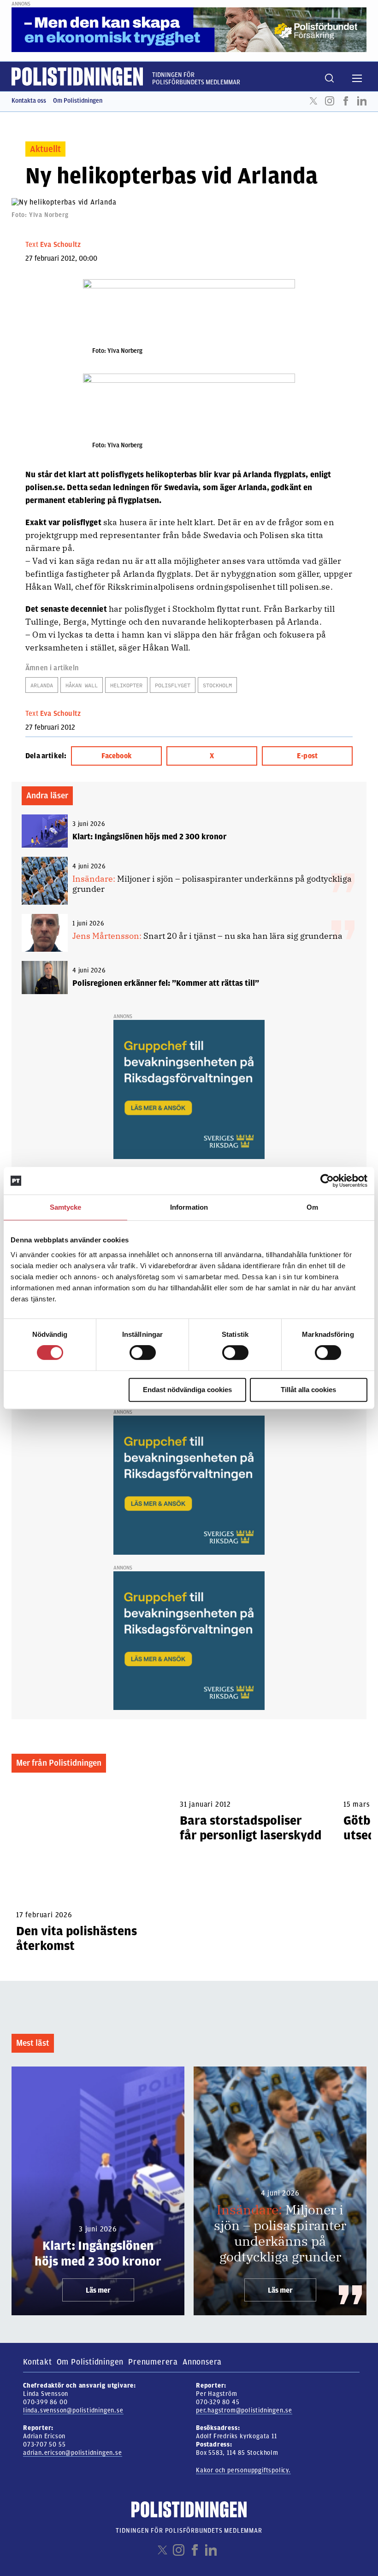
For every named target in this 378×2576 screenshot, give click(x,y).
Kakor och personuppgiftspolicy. (243, 2470)
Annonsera (202, 2362)
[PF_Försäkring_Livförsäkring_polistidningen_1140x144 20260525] (189, 29)
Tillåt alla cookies (308, 1390)
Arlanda (42, 685)
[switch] (143, 1352)
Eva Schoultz (60, 245)
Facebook (346, 101)
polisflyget (173, 685)
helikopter (126, 685)
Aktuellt (45, 149)
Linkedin (362, 101)
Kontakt (38, 2362)
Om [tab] (312, 1207)
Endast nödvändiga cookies (187, 1390)
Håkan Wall (82, 685)
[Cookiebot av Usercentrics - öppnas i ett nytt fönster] (327, 1181)
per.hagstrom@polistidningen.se (244, 2410)
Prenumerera (153, 2362)
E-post (307, 756)
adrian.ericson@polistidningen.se (73, 2453)
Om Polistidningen (78, 101)
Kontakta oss (29, 101)
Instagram (330, 101)
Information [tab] (189, 1207)
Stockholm (217, 685)
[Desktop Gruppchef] (189, 1089)
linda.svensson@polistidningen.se (73, 2410)
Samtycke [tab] (66, 1207)
